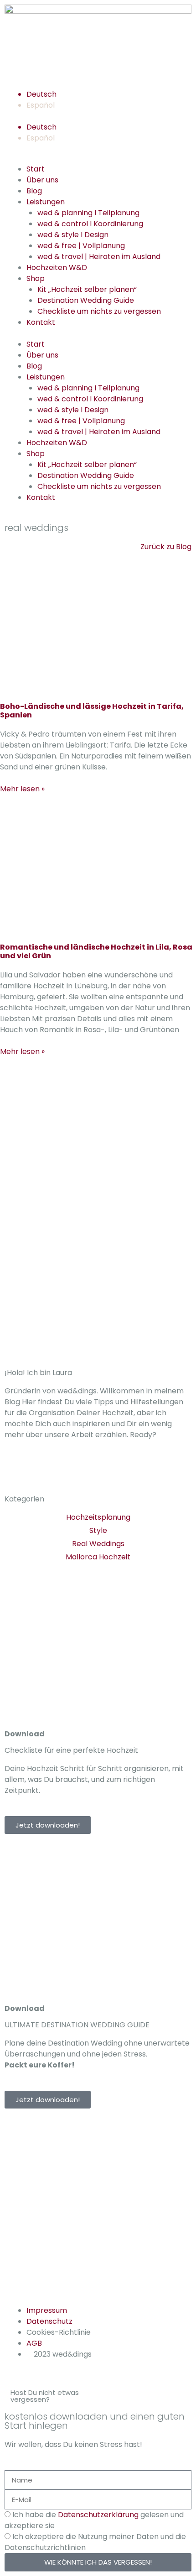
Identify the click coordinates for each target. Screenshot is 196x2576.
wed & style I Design (73, 235)
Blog (34, 191)
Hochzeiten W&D (57, 267)
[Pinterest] (65, 1472)
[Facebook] (41, 1472)
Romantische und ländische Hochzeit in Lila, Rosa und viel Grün (96, 951)
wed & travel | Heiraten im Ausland (99, 257)
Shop (36, 278)
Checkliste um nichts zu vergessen (99, 311)
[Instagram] (16, 1472)
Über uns (42, 180)
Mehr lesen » (22, 789)
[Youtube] (90, 1472)
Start (36, 169)
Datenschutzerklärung (98, 2515)
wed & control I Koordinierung (90, 224)
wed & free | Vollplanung (81, 246)
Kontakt (41, 322)
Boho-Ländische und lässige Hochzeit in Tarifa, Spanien (92, 711)
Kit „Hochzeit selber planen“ (87, 289)
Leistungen (46, 202)
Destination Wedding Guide (86, 300)
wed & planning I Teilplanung (88, 213)
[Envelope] (114, 2129)
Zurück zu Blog (166, 547)
